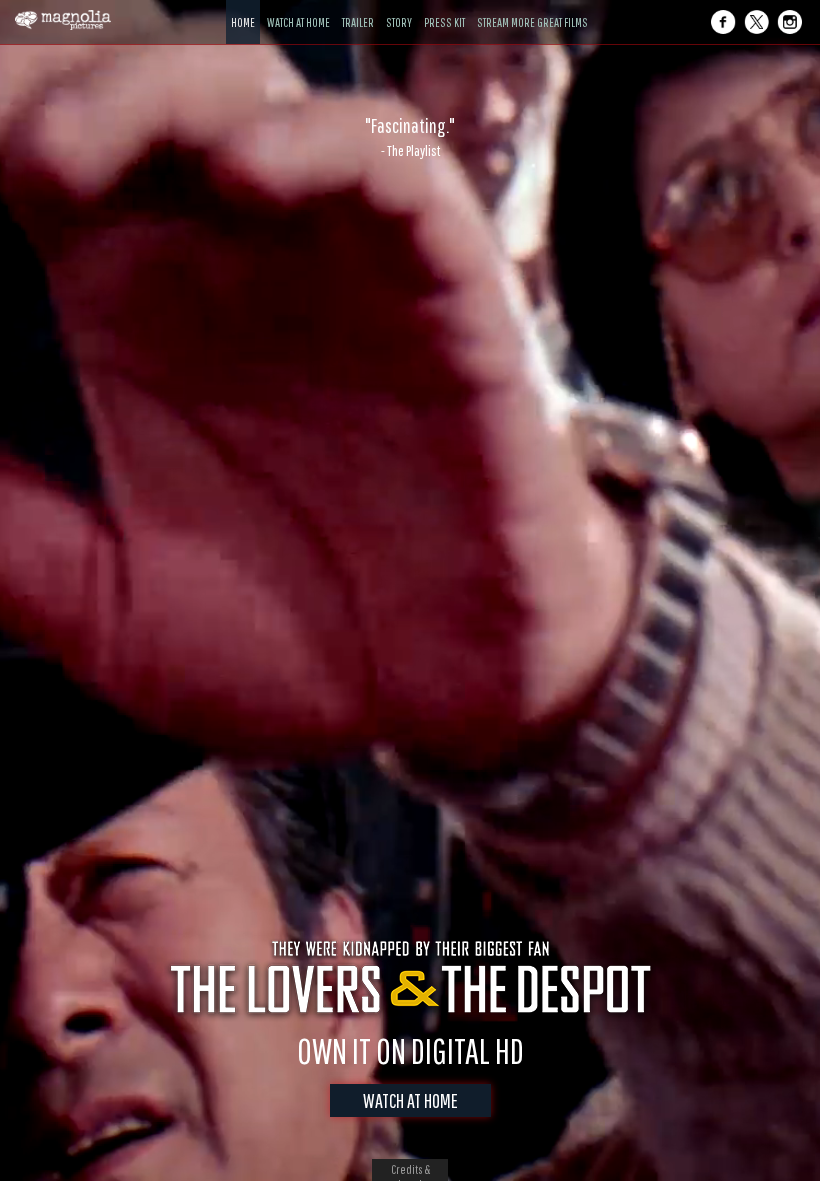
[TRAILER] (358, 7)
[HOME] (243, 7)
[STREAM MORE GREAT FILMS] (532, 7)
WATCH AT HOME (410, 1100)
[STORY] (399, 7)
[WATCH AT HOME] (298, 7)
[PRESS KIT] (444, 7)
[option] (410, 137)
